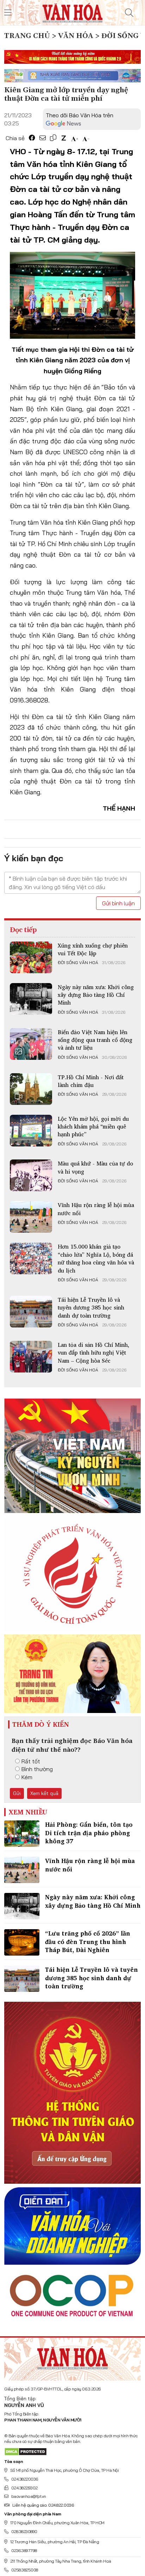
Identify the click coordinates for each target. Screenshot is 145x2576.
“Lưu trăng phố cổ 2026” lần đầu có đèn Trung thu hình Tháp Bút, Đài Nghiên (88, 1942)
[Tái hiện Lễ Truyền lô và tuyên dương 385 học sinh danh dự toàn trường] (31, 1312)
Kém (27, 1777)
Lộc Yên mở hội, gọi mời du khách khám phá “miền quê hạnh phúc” (93, 1127)
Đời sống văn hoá (78, 963)
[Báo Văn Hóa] (72, 2356)
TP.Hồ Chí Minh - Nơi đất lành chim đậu (91, 1081)
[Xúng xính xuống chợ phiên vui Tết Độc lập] (31, 957)
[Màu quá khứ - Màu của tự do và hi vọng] (31, 1175)
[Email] (43, 138)
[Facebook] (32, 138)
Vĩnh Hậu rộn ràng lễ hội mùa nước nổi (96, 1209)
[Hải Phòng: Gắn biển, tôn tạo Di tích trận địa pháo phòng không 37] (22, 1834)
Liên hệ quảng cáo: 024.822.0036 (43, 2505)
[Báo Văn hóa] (72, 12)
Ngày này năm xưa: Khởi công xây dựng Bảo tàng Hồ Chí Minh (96, 995)
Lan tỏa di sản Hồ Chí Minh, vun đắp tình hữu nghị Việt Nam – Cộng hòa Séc (93, 1353)
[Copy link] (53, 138)
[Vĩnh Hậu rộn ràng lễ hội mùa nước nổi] (31, 1217)
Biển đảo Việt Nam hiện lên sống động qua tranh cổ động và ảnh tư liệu (95, 1040)
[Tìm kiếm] (129, 13)
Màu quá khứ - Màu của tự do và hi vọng (95, 1167)
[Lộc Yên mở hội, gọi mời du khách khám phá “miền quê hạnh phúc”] (31, 1131)
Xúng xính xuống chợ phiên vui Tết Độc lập (93, 949)
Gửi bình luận (118, 903)
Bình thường (37, 1769)
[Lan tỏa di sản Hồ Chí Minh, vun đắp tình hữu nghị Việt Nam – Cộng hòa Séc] (31, 1357)
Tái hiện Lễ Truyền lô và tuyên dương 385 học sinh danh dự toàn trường (91, 1308)
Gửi (17, 1793)
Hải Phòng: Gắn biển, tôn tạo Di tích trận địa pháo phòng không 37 (89, 1833)
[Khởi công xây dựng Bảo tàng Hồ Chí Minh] (31, 999)
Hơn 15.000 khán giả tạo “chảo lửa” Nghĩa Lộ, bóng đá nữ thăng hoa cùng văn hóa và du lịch (96, 1258)
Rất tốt (31, 1761)
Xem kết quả (44, 1793)
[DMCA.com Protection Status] (26, 2451)
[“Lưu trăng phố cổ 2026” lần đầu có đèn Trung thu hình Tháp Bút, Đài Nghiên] (22, 1942)
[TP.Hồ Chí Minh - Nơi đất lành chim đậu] (31, 1089)
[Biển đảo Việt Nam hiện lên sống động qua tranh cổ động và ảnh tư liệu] (31, 1044)
